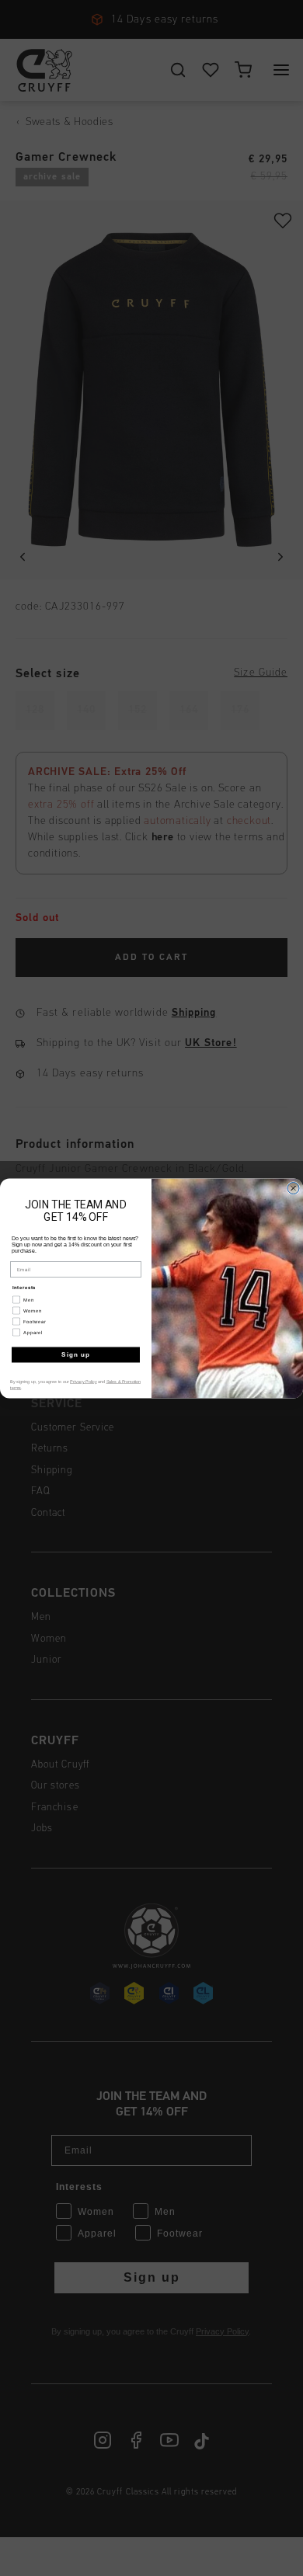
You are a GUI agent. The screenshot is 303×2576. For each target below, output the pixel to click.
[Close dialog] (293, 1188)
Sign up (76, 1355)
